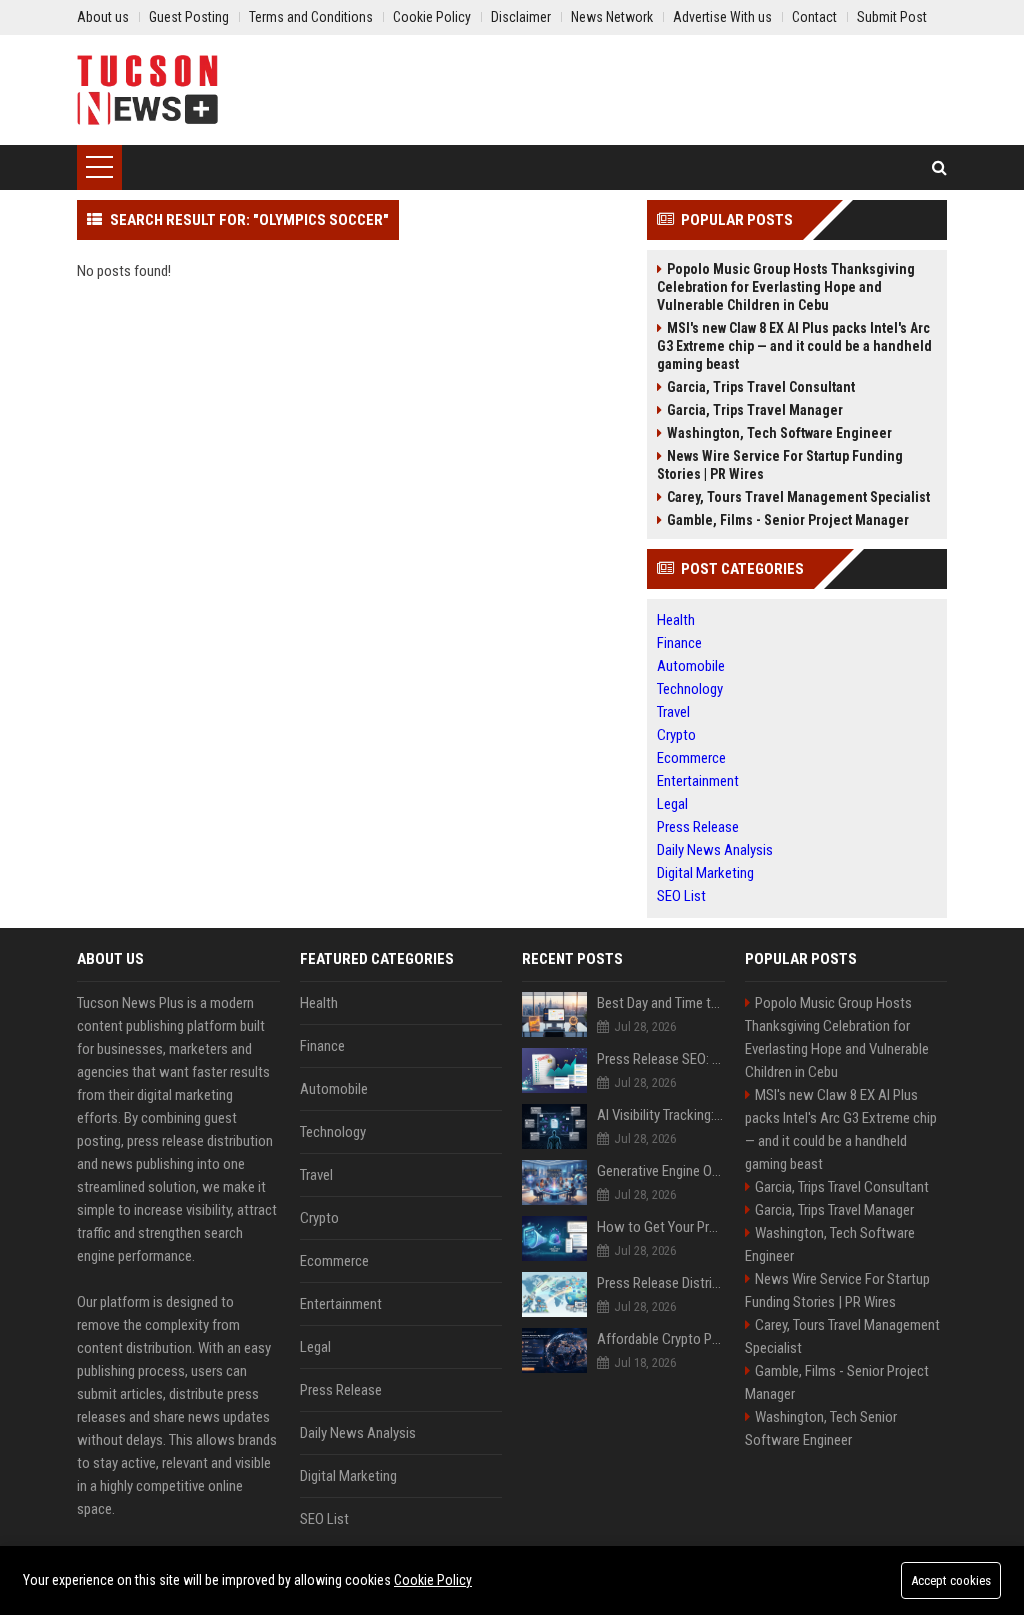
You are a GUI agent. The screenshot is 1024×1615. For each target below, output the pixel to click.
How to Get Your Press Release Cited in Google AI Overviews (661, 1227)
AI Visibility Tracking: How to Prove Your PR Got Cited (661, 1115)
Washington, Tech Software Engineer (779, 433)
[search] (939, 167)
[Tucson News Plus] (147, 90)
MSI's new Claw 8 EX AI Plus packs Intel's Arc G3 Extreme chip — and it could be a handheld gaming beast (794, 346)
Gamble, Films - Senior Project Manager (788, 520)
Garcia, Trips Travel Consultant (761, 387)
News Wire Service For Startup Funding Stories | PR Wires (780, 465)
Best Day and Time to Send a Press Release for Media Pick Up (661, 1003)
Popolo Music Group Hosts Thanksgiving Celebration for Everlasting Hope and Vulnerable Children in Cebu (786, 287)
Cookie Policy (433, 1580)
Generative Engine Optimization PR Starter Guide (661, 1171)
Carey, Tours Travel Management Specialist (798, 497)
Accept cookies (951, 1580)
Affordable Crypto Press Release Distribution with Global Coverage (661, 1339)
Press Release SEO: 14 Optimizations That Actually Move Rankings (661, 1059)
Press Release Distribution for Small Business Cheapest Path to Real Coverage (661, 1283)
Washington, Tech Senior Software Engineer (821, 1428)
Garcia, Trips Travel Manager (755, 410)
